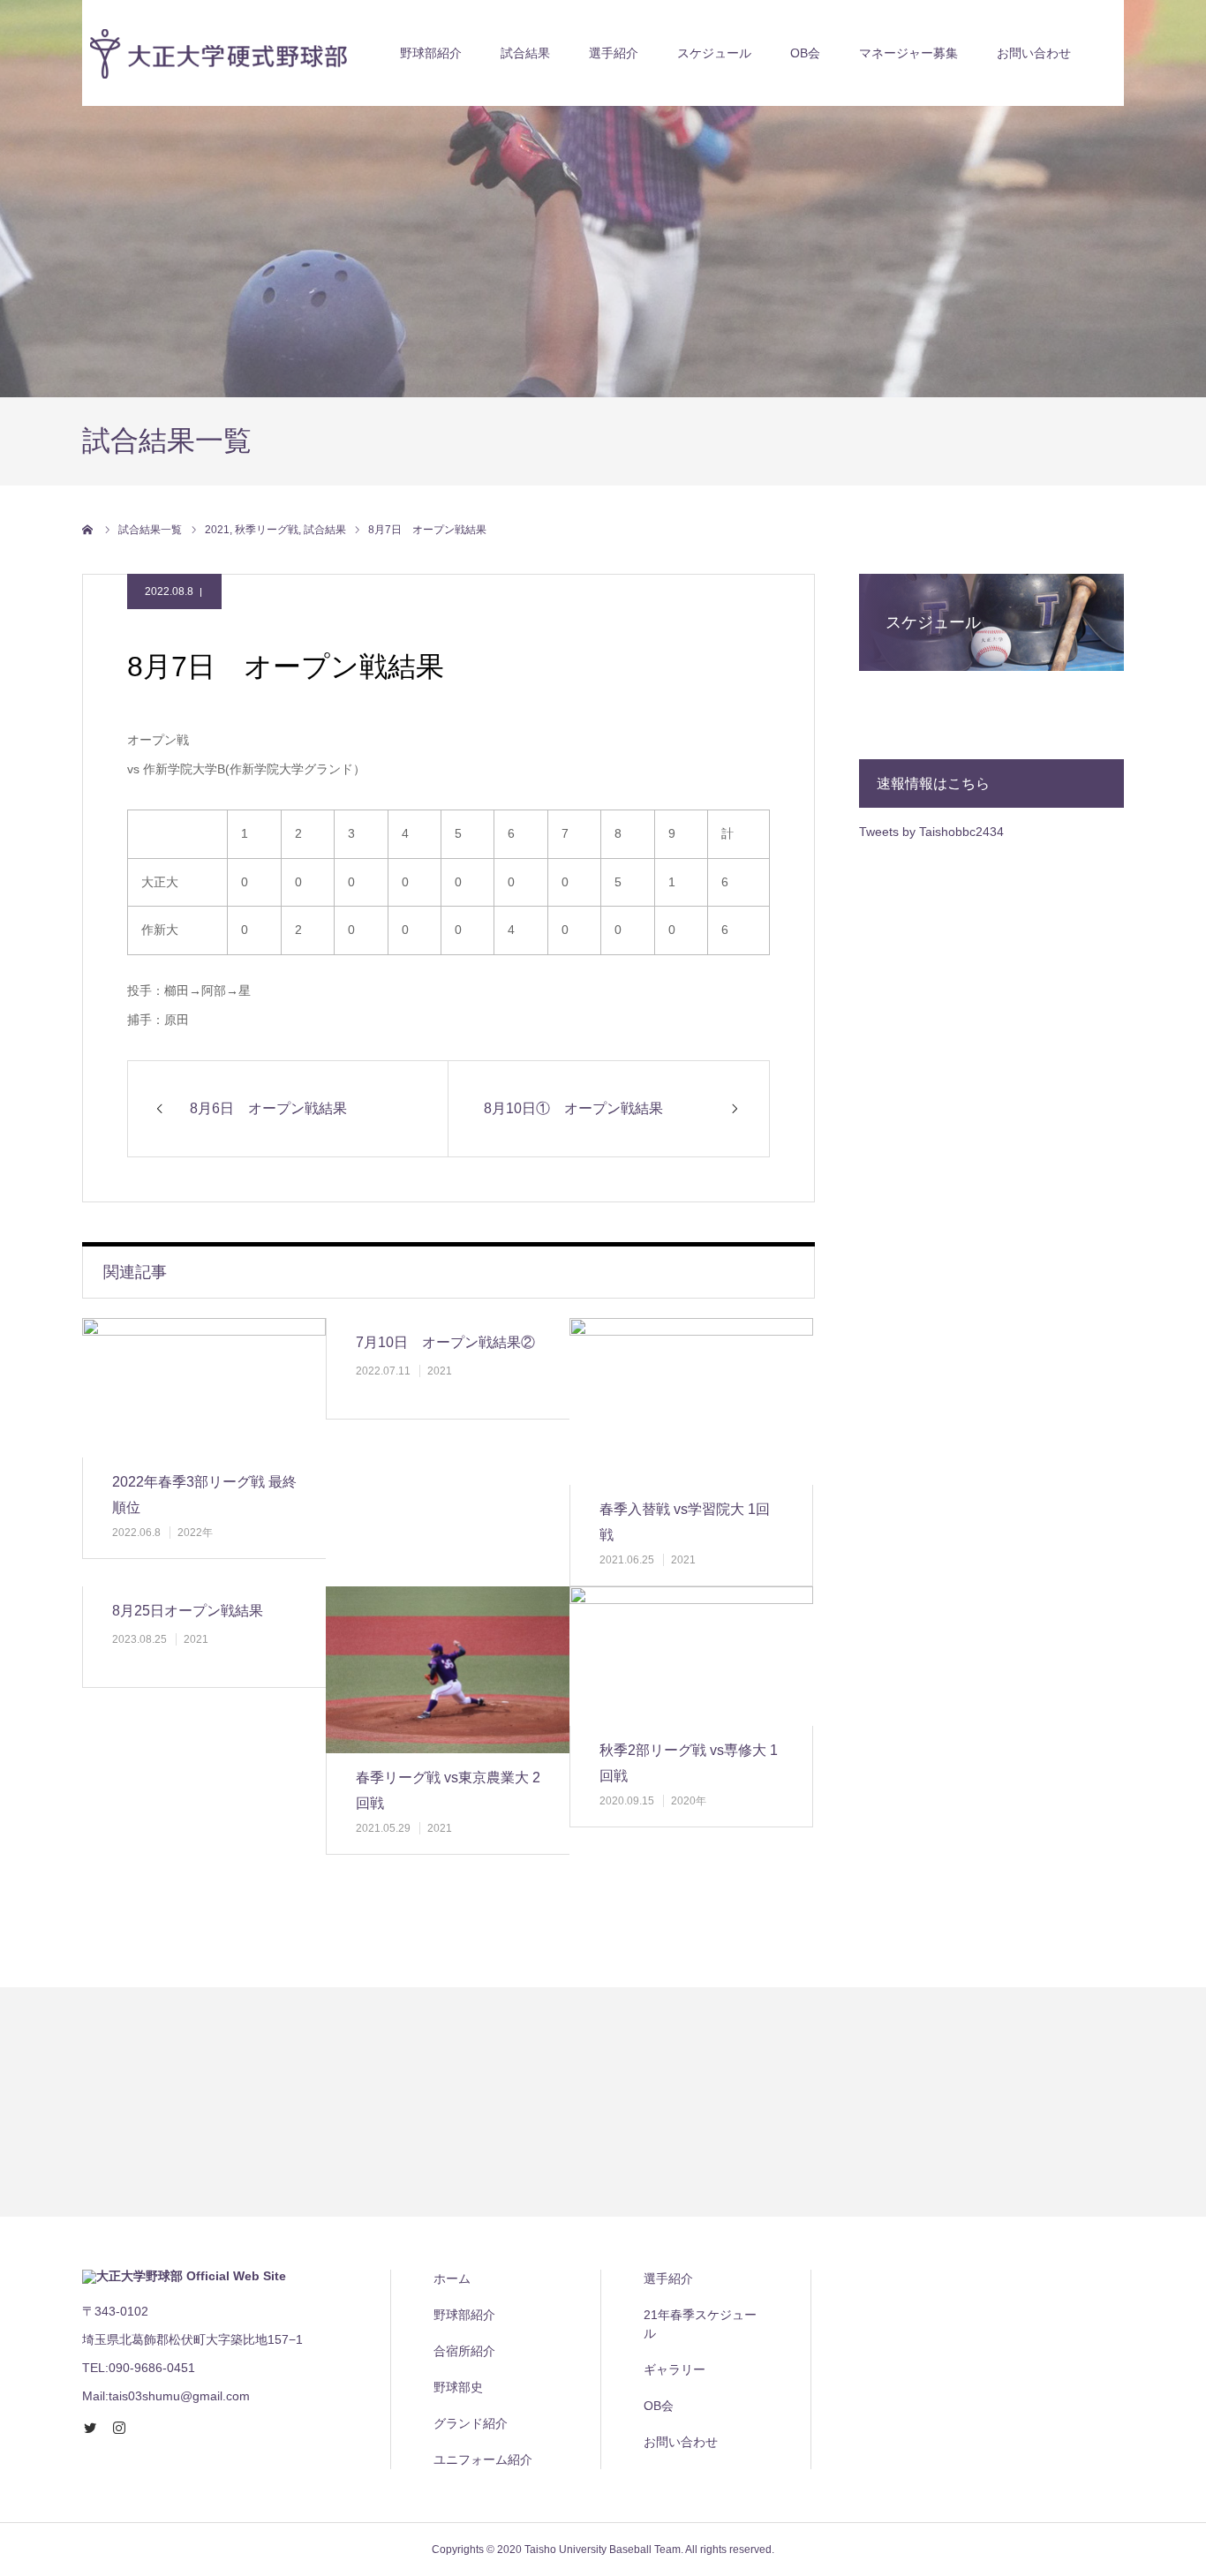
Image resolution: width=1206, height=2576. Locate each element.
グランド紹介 (471, 2423)
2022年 (195, 1533)
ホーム (452, 2278)
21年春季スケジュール (700, 2324)
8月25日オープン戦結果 (188, 1611)
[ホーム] (88, 530)
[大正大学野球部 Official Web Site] (215, 53)
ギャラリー (675, 2369)
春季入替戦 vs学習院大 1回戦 (685, 1522)
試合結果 (525, 53)
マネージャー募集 (908, 53)
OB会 (805, 53)
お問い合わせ (1034, 53)
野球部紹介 (431, 53)
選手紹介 (668, 2278)
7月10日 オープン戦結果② (445, 1342)
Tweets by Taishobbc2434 (931, 832)
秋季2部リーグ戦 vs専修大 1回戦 (689, 1763)
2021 (440, 1371)
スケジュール (714, 53)
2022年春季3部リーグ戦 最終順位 (204, 1495)
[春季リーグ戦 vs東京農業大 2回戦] (448, 1670)
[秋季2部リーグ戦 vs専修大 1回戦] (691, 1656)
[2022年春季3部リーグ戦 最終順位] (204, 1388)
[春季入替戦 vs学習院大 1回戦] (691, 1401)
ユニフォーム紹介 (483, 2459)
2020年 (689, 1801)
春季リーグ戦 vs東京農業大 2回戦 (448, 1790)
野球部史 (458, 2387)
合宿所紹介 (464, 2351)
